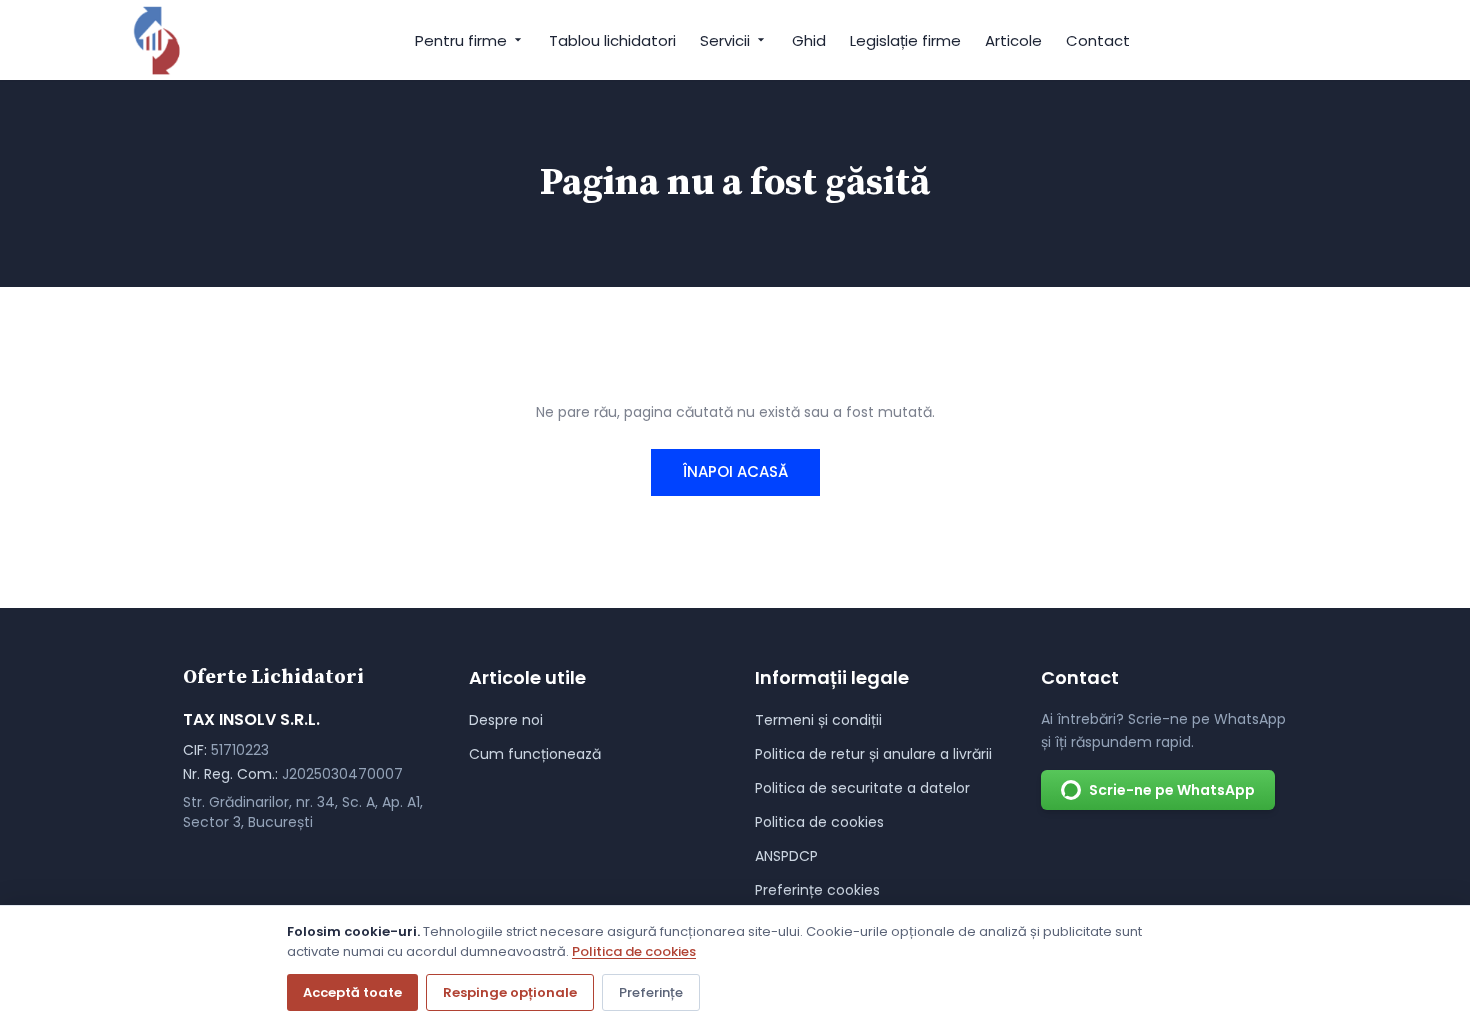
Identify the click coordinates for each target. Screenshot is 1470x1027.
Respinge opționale (510, 992)
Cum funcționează (535, 754)
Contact (1098, 40)
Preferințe (651, 992)
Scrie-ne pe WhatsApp (1172, 790)
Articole (1013, 40)
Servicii (725, 40)
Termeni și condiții (818, 720)
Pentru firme (461, 40)
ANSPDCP (786, 856)
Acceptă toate (352, 992)
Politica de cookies (819, 822)
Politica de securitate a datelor (862, 788)
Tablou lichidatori (612, 40)
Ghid (809, 40)
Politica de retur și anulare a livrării (873, 754)
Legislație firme (905, 40)
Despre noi (506, 720)
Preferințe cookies (817, 890)
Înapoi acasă (735, 471)
